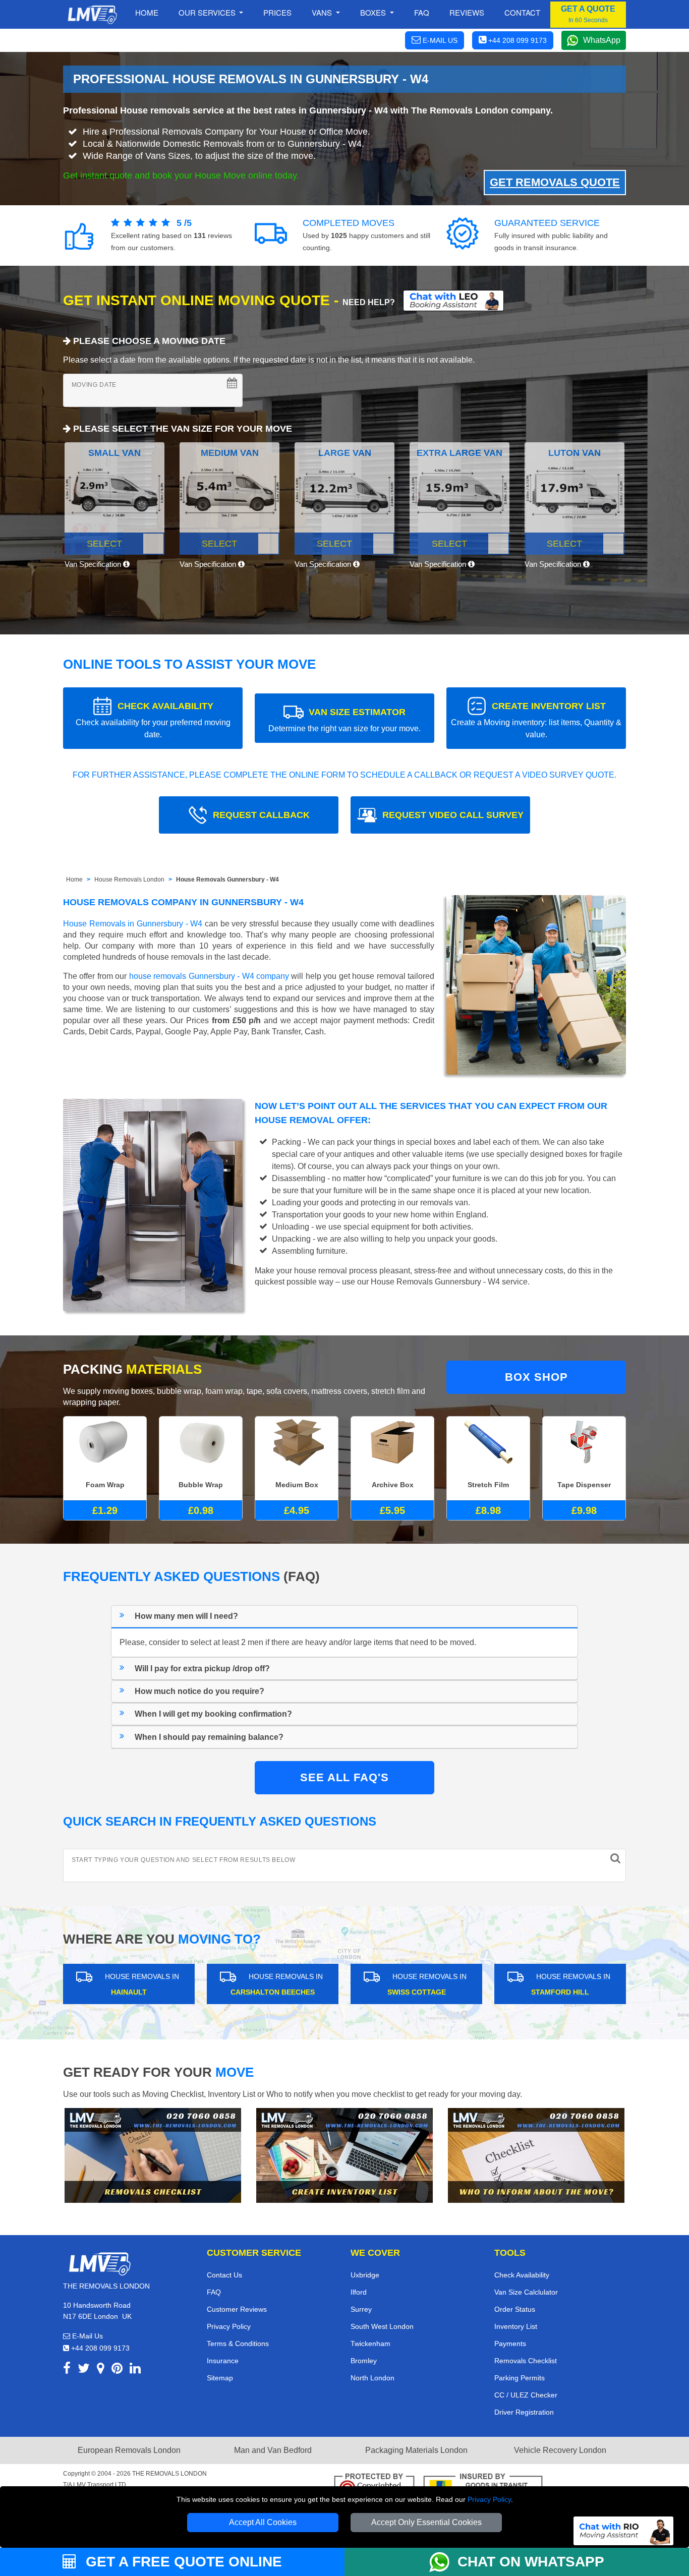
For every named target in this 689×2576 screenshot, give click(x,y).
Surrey (361, 2309)
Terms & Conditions (238, 2344)
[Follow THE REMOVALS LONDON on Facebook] (67, 2370)
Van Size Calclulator (526, 2292)
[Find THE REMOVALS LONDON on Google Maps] (101, 2370)
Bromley (364, 2361)
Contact (522, 12)
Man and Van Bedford (273, 2450)
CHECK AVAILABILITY (153, 720)
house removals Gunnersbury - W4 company (209, 976)
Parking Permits (520, 2378)
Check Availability (522, 2275)
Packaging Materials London (416, 2450)
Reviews (467, 12)
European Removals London (129, 2450)
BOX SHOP (536, 1377)
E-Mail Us (87, 2336)
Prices (277, 12)
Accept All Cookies (263, 2522)
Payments (510, 2344)
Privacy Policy (489, 2499)
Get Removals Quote (555, 182)
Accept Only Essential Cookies (426, 2522)
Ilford (359, 2292)
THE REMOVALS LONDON (169, 2474)
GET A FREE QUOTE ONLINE (182, 2562)
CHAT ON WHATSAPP (531, 2562)
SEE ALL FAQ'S (344, 1777)
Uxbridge (365, 2275)
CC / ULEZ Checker (526, 2395)
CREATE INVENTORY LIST (536, 720)
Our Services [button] (208, 12)
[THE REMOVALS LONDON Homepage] (92, 15)
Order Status (515, 2309)
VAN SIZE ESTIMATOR (344, 720)
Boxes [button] (374, 12)
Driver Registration (524, 2412)
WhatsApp (602, 40)
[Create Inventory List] (344, 2155)
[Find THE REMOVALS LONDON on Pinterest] (117, 2370)
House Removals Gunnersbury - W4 (227, 880)
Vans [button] (323, 12)
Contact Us (224, 2275)
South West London (382, 2326)
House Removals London (129, 880)
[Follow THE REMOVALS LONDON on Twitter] (84, 2370)
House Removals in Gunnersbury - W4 (133, 924)
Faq (422, 12)
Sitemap (220, 2378)
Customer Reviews (237, 2309)
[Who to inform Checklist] (536, 2155)
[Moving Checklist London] (153, 2155)
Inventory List (516, 2326)
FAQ (214, 2292)
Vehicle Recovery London (560, 2450)
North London (372, 2378)
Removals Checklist (526, 2361)
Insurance (223, 2361)
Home (147, 12)
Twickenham (370, 2344)
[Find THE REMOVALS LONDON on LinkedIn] (135, 2370)
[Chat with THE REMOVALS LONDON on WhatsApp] (443, 2562)
